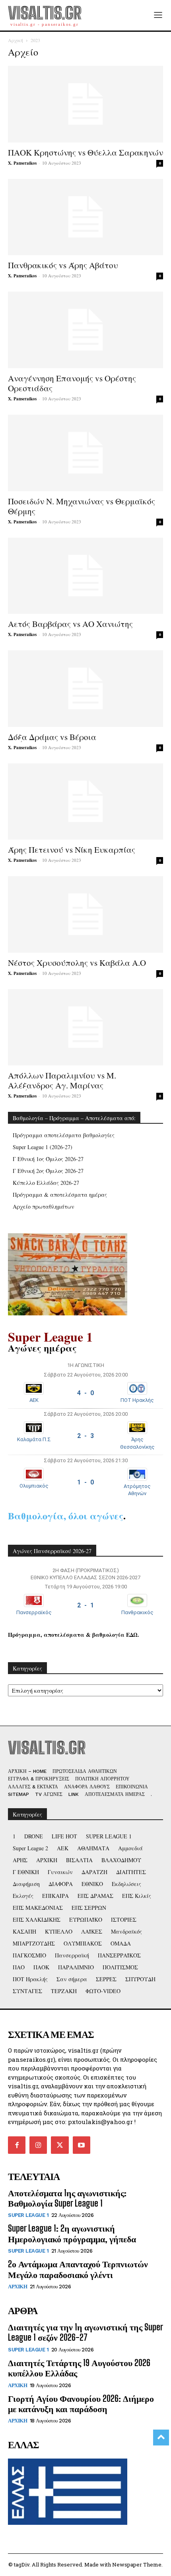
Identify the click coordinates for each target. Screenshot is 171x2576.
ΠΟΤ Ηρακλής (137, 1400)
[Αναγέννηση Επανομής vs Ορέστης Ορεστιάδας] (85, 330)
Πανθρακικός (137, 1612)
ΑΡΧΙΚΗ (17, 2287)
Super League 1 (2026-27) (43, 1147)
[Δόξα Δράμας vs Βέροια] (85, 689)
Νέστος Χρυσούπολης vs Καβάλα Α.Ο (77, 963)
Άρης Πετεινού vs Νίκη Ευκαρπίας (72, 850)
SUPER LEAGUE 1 (28, 2215)
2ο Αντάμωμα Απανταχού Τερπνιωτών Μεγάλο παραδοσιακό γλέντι (78, 2269)
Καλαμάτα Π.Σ (34, 1439)
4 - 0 (85, 1393)
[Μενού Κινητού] (158, 15)
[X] (60, 2145)
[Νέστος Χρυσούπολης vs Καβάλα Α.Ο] (85, 914)
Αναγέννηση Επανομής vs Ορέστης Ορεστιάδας (72, 383)
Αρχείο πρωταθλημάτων (44, 1206)
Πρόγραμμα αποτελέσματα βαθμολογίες (64, 1135)
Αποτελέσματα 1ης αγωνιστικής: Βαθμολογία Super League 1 (67, 2198)
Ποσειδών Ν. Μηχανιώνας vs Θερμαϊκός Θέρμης (82, 506)
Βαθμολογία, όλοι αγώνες (66, 1516)
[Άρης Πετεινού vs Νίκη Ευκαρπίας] (85, 802)
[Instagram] (38, 2145)
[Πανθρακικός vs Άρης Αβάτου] (85, 217)
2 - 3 (85, 1436)
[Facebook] (17, 2145)
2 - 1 (85, 1605)
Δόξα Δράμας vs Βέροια (52, 737)
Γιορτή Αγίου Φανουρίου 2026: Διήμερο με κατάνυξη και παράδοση (81, 2404)
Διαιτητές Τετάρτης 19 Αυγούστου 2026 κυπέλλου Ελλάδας (79, 2368)
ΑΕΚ (34, 1400)
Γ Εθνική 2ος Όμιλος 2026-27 (48, 1171)
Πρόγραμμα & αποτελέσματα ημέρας (60, 1195)
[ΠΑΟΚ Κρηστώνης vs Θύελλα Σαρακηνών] (85, 104)
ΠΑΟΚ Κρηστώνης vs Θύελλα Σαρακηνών (85, 152)
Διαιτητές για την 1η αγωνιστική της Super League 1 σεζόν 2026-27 (85, 2332)
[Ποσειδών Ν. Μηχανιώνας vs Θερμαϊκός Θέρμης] (85, 453)
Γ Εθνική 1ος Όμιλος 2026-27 (48, 1159)
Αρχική (16, 40)
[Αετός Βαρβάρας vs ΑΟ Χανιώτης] (85, 576)
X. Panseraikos (22, 163)
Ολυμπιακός (34, 1486)
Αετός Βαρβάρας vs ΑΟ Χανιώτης (70, 624)
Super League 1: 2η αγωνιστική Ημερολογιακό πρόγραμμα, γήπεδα (72, 2233)
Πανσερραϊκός (34, 1612)
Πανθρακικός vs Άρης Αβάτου (63, 265)
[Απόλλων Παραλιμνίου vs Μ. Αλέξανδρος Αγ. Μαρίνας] (85, 1028)
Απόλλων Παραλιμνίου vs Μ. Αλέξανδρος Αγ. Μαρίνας (62, 1080)
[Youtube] (82, 2145)
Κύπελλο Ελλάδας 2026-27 (46, 1183)
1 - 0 (85, 1482)
